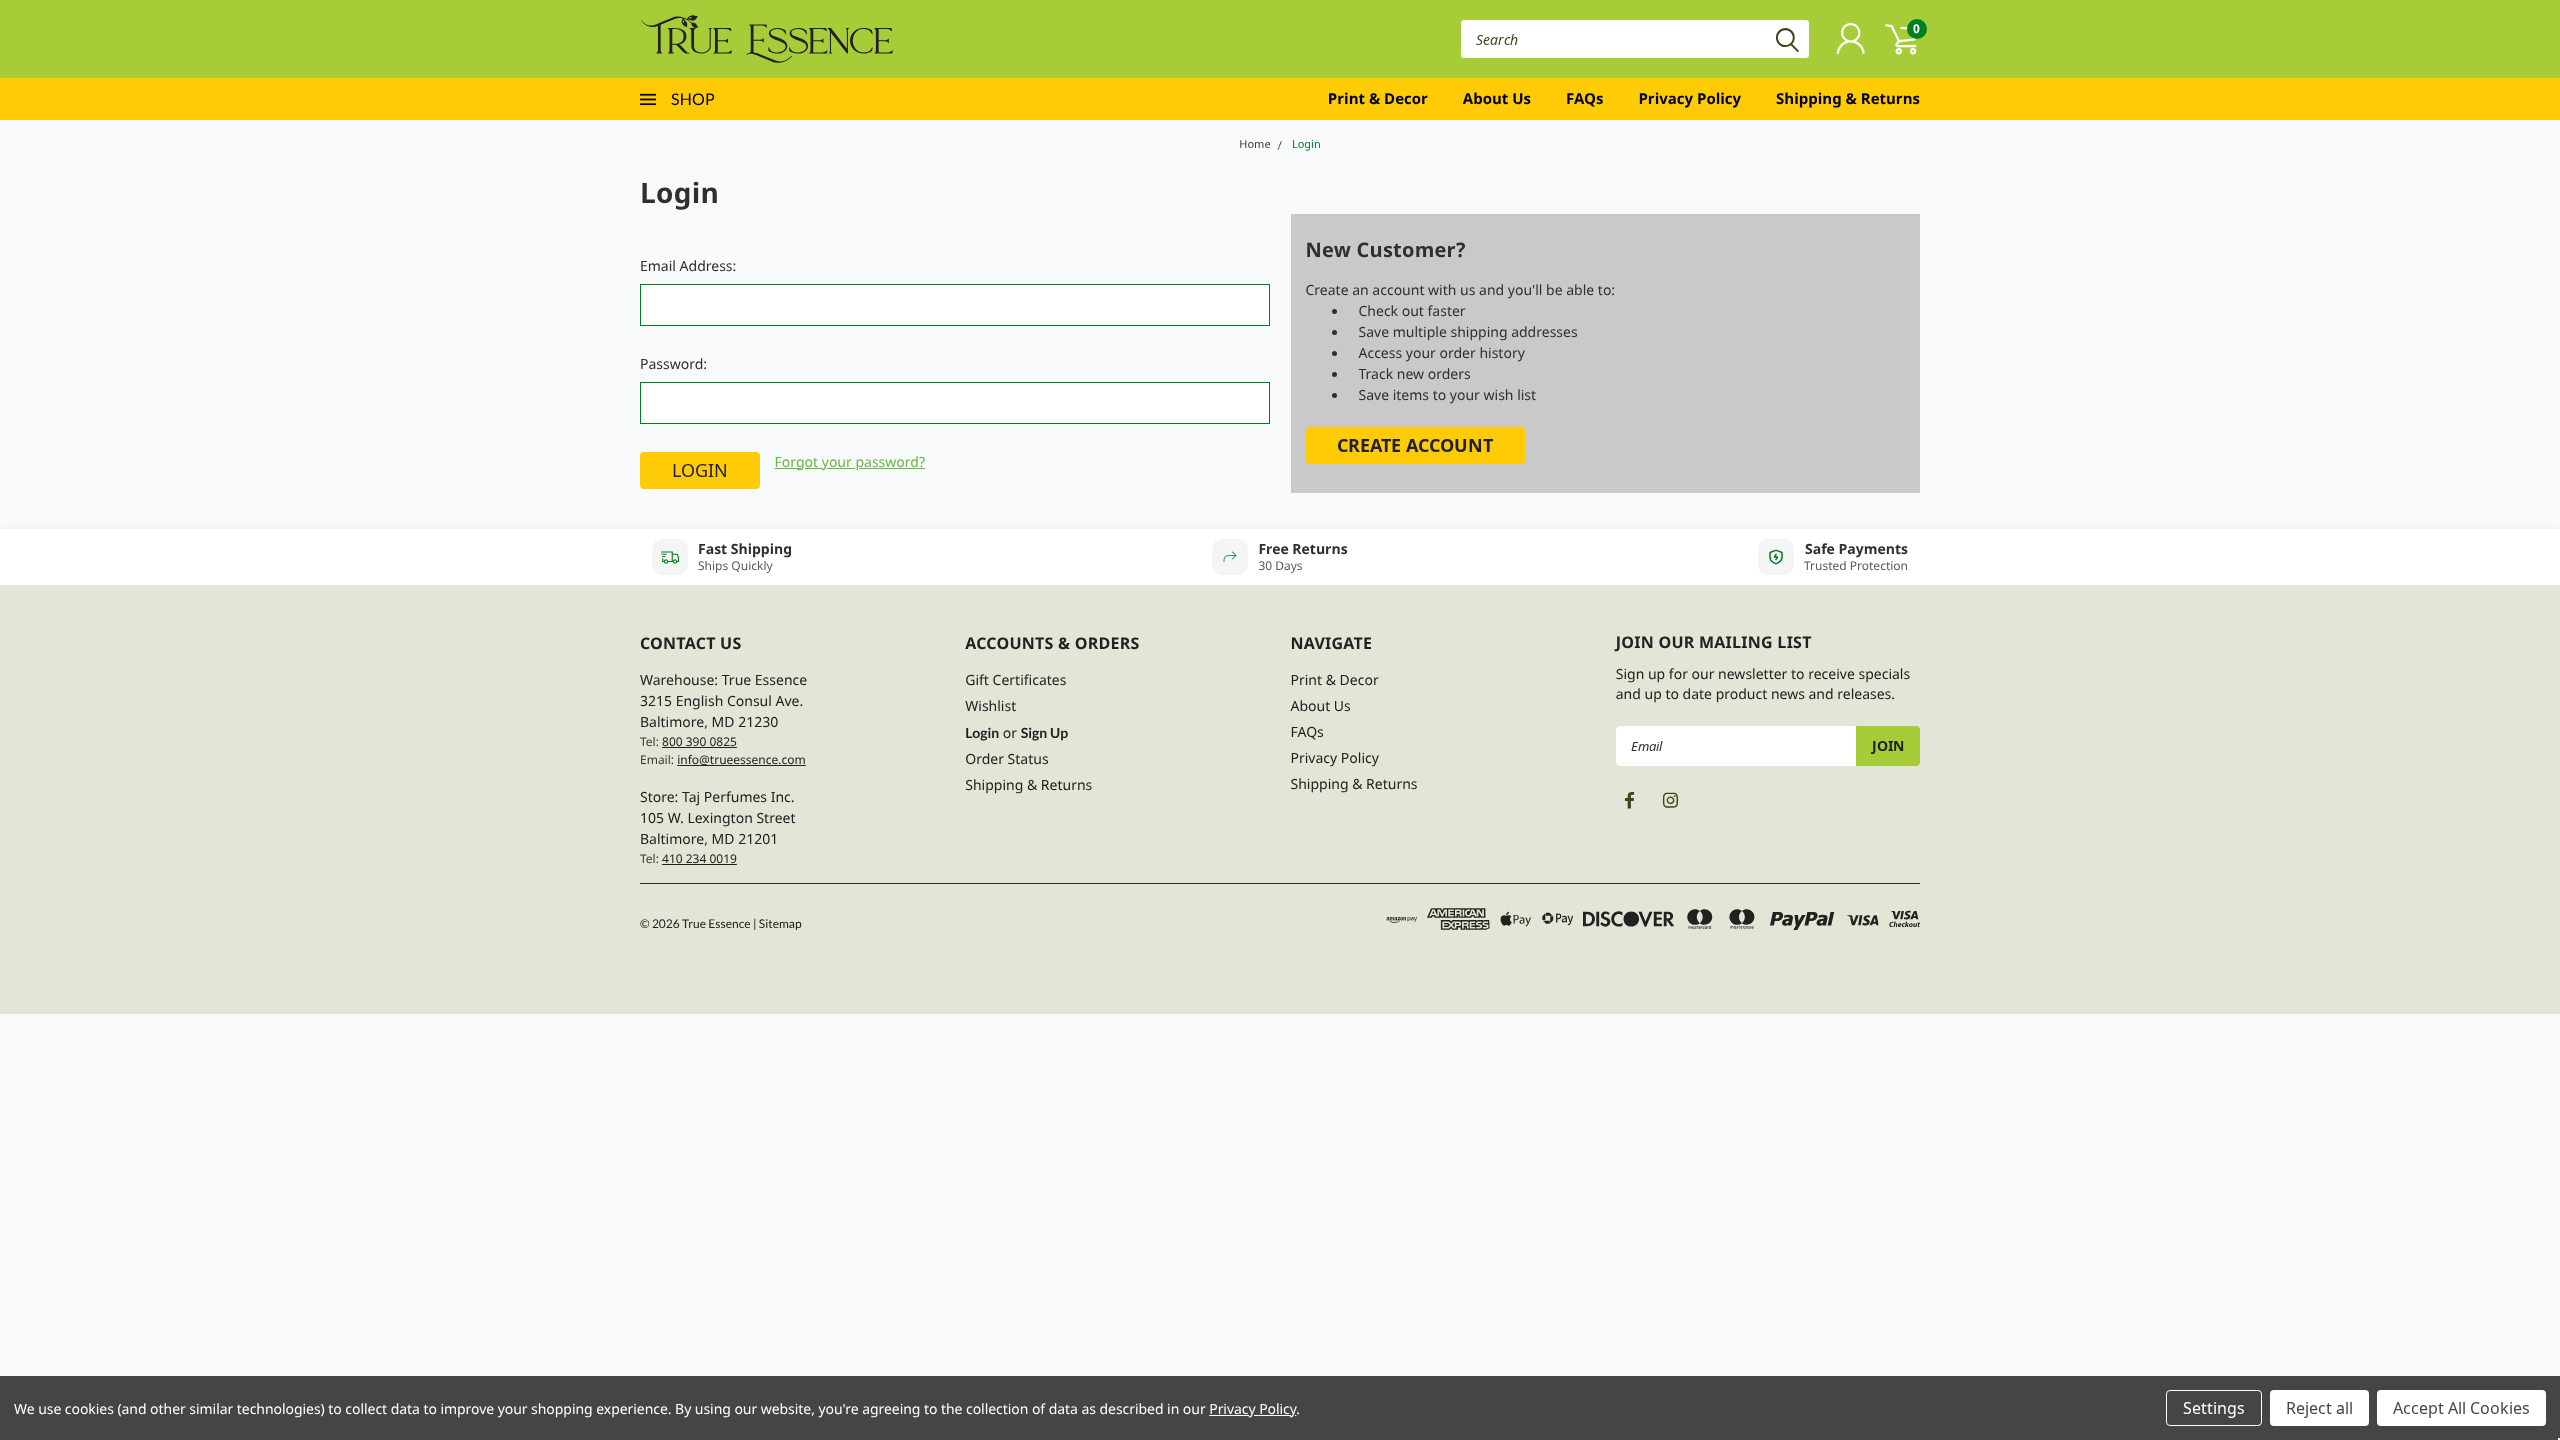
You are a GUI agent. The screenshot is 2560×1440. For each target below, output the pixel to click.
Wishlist (990, 706)
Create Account (1415, 445)
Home (1254, 144)
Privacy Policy (1689, 99)
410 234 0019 (699, 858)
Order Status (1006, 759)
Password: (673, 364)
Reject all (2319, 1408)
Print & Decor (1378, 99)
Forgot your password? (850, 462)
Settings (2214, 1408)
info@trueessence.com (741, 759)
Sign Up (1044, 732)
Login (1306, 144)
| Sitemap (777, 923)
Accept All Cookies (2461, 1408)
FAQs (1584, 99)
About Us (1497, 99)
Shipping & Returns (1848, 99)
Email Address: (688, 266)
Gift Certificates (1015, 680)
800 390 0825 (699, 741)
